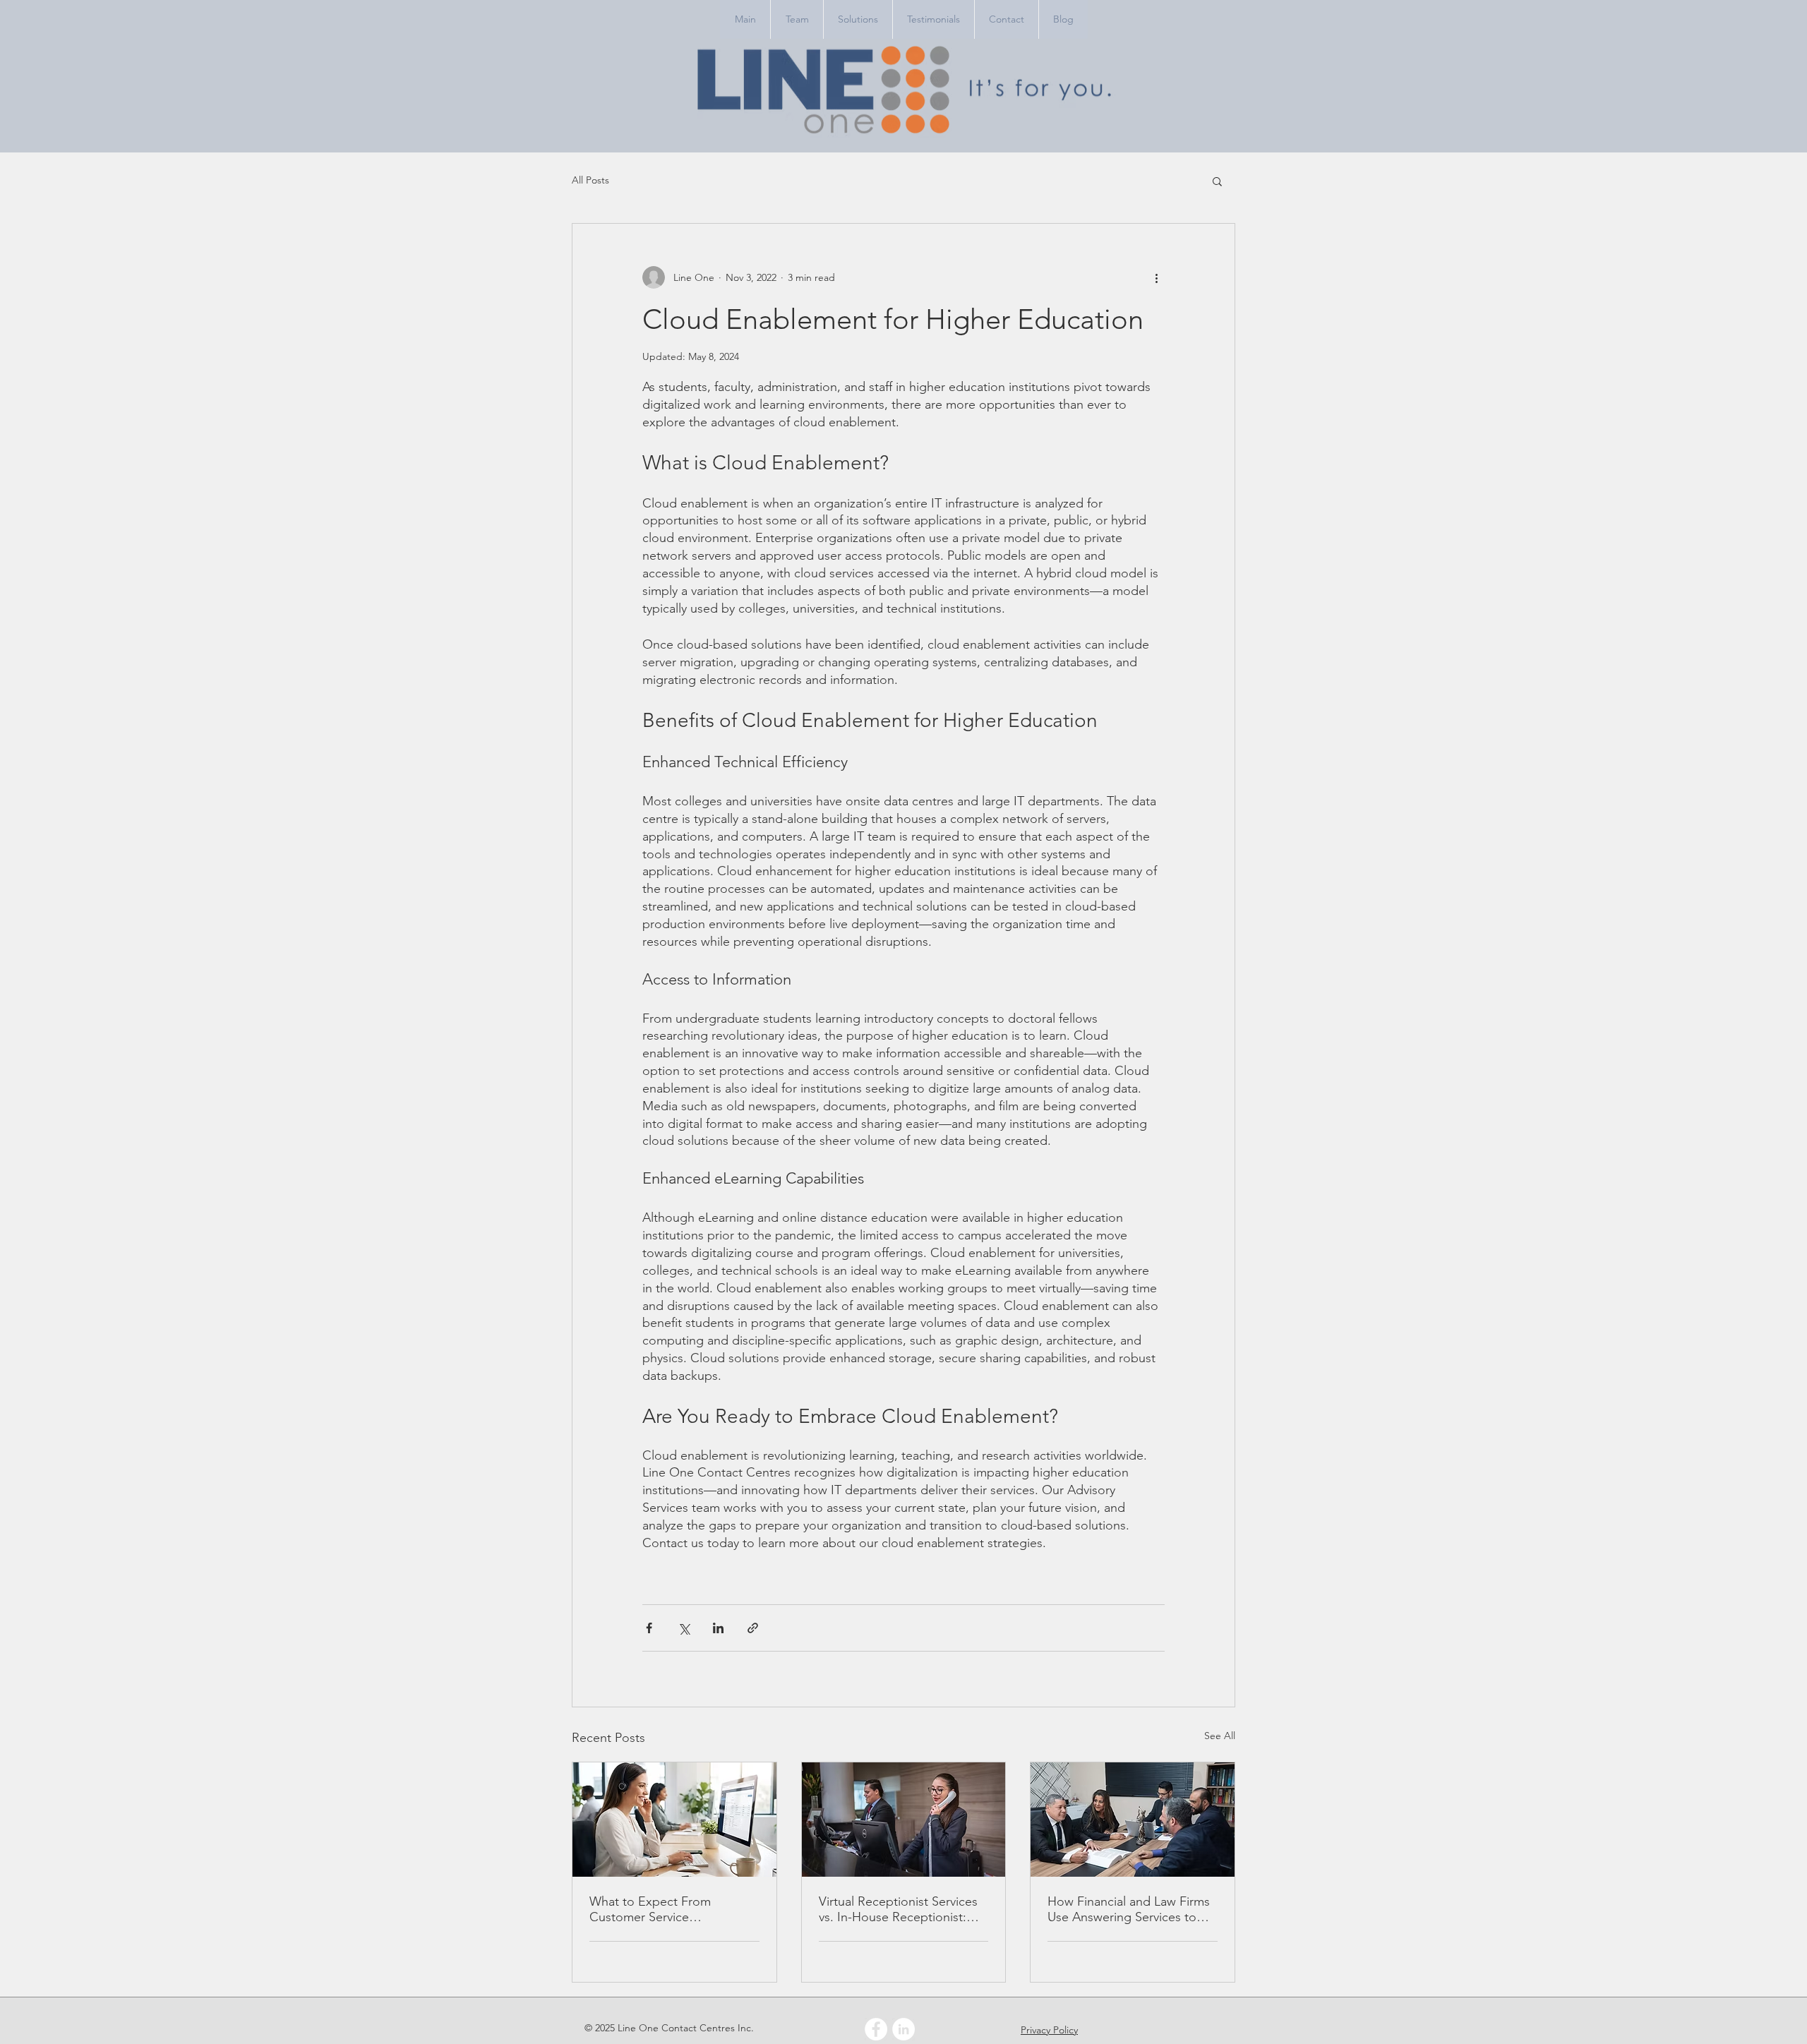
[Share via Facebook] (649, 1628)
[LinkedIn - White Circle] (903, 2029)
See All (1220, 1736)
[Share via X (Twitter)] (684, 1628)
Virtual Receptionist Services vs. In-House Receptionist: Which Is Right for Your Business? (898, 1909)
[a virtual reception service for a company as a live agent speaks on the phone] (904, 1820)
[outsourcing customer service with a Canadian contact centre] (674, 1820)
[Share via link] (753, 1628)
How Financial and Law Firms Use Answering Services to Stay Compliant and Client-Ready (1129, 1909)
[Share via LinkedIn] (718, 1628)
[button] (1217, 181)
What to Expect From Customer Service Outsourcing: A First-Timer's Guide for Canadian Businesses (669, 1909)
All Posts (590, 180)
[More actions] (1156, 277)
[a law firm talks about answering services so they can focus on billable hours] (1133, 1820)
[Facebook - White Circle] (876, 2029)
